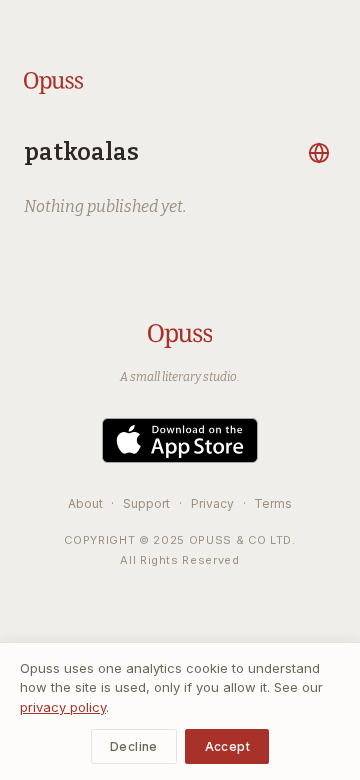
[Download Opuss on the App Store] (180, 440)
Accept (227, 746)
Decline (134, 746)
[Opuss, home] (53, 83)
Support (146, 503)
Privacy (212, 503)
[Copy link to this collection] (322, 153)
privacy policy (63, 707)
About (85, 503)
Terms (273, 503)
